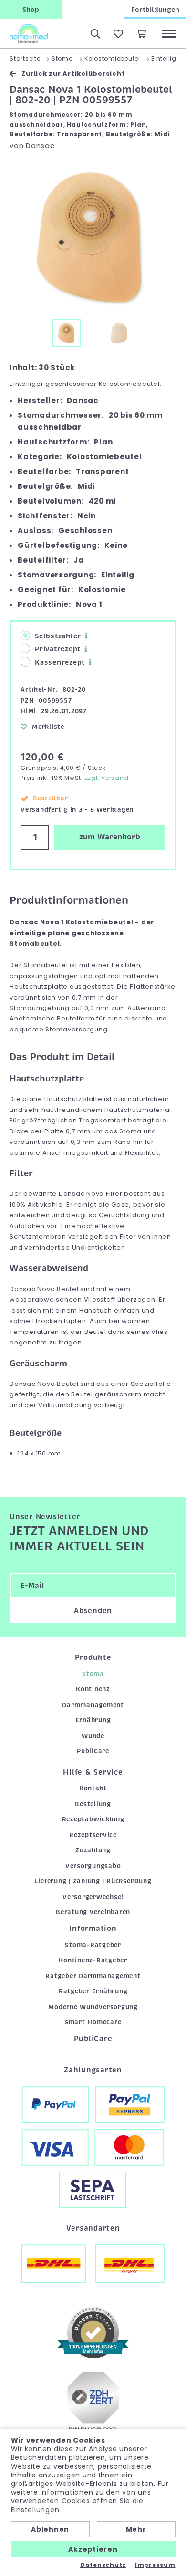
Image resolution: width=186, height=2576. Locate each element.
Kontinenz (93, 1689)
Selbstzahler (58, 636)
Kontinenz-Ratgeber (93, 1960)
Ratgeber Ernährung (93, 1991)
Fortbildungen (155, 10)
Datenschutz (103, 2565)
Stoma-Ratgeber (93, 1945)
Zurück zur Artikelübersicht (73, 74)
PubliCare (93, 1751)
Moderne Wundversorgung (93, 2007)
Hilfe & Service (93, 1772)
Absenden (93, 1611)
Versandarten (93, 2228)
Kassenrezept (60, 662)
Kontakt (93, 1788)
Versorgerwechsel (93, 1897)
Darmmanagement (93, 1705)
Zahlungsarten (93, 2070)
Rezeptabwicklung (93, 1819)
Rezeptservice (93, 1835)
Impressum (155, 2565)
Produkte (93, 1657)
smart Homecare (93, 2022)
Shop (31, 10)
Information (93, 1929)
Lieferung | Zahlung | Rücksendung (93, 1881)
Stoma (93, 1674)
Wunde (93, 1736)
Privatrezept (58, 649)
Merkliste (48, 727)
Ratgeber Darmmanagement (93, 1976)
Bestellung (93, 1804)
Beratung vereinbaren (93, 1912)
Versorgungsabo (93, 1866)
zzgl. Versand (107, 778)
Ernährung (93, 1720)
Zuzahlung (93, 1850)
